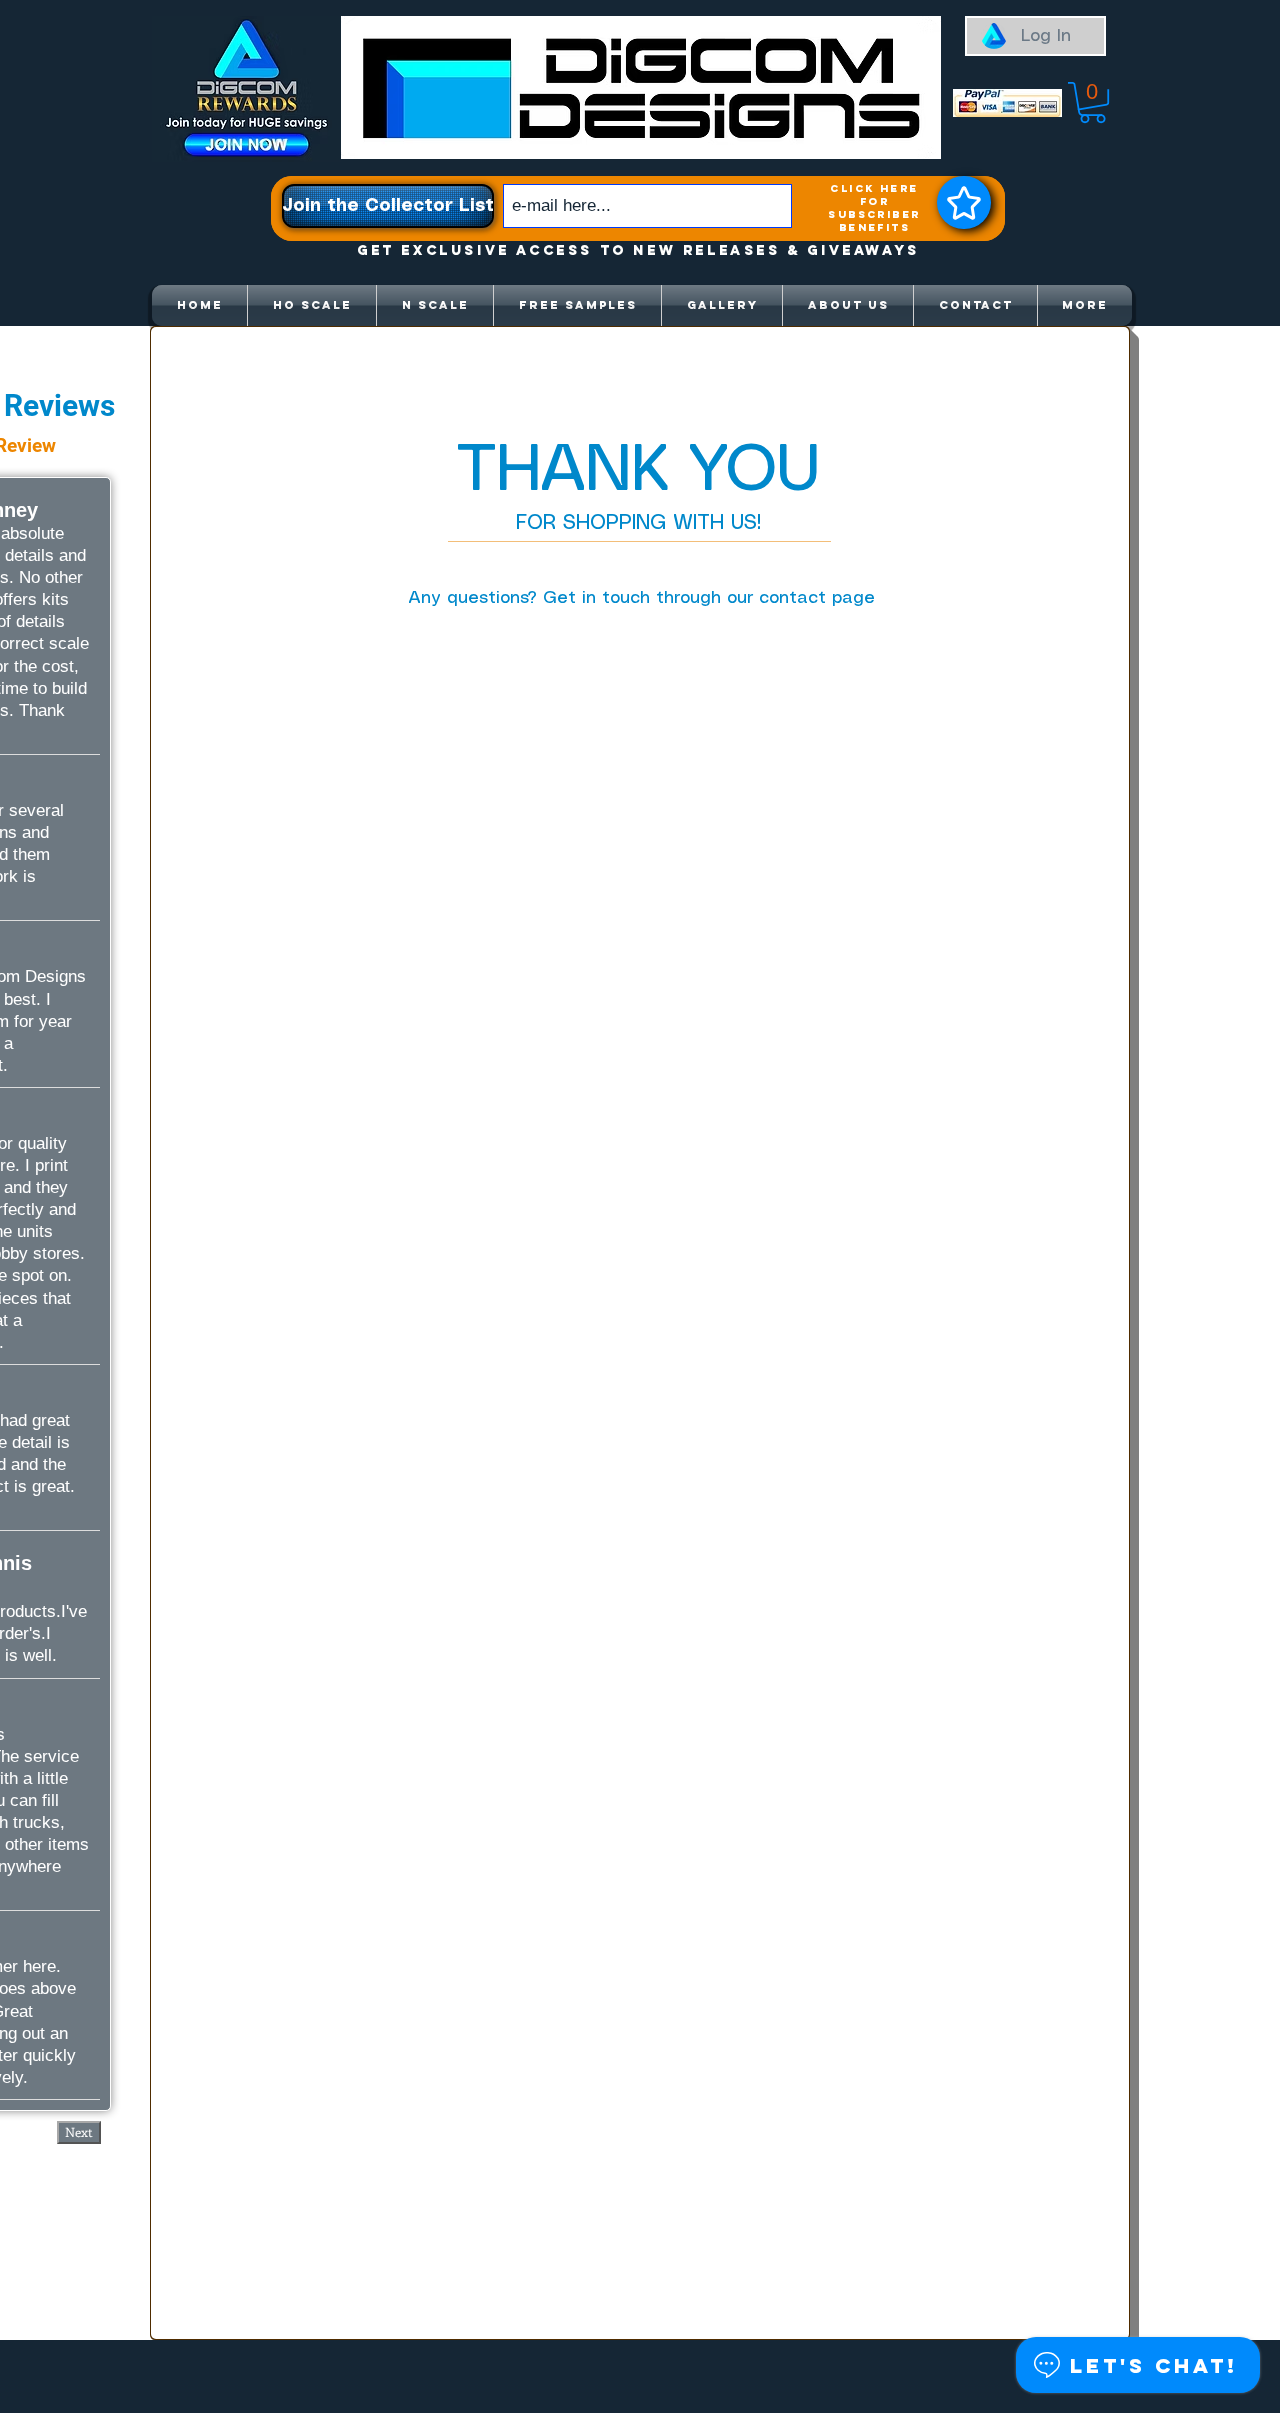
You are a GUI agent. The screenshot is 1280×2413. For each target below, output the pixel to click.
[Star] (964, 202)
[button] (1092, 102)
